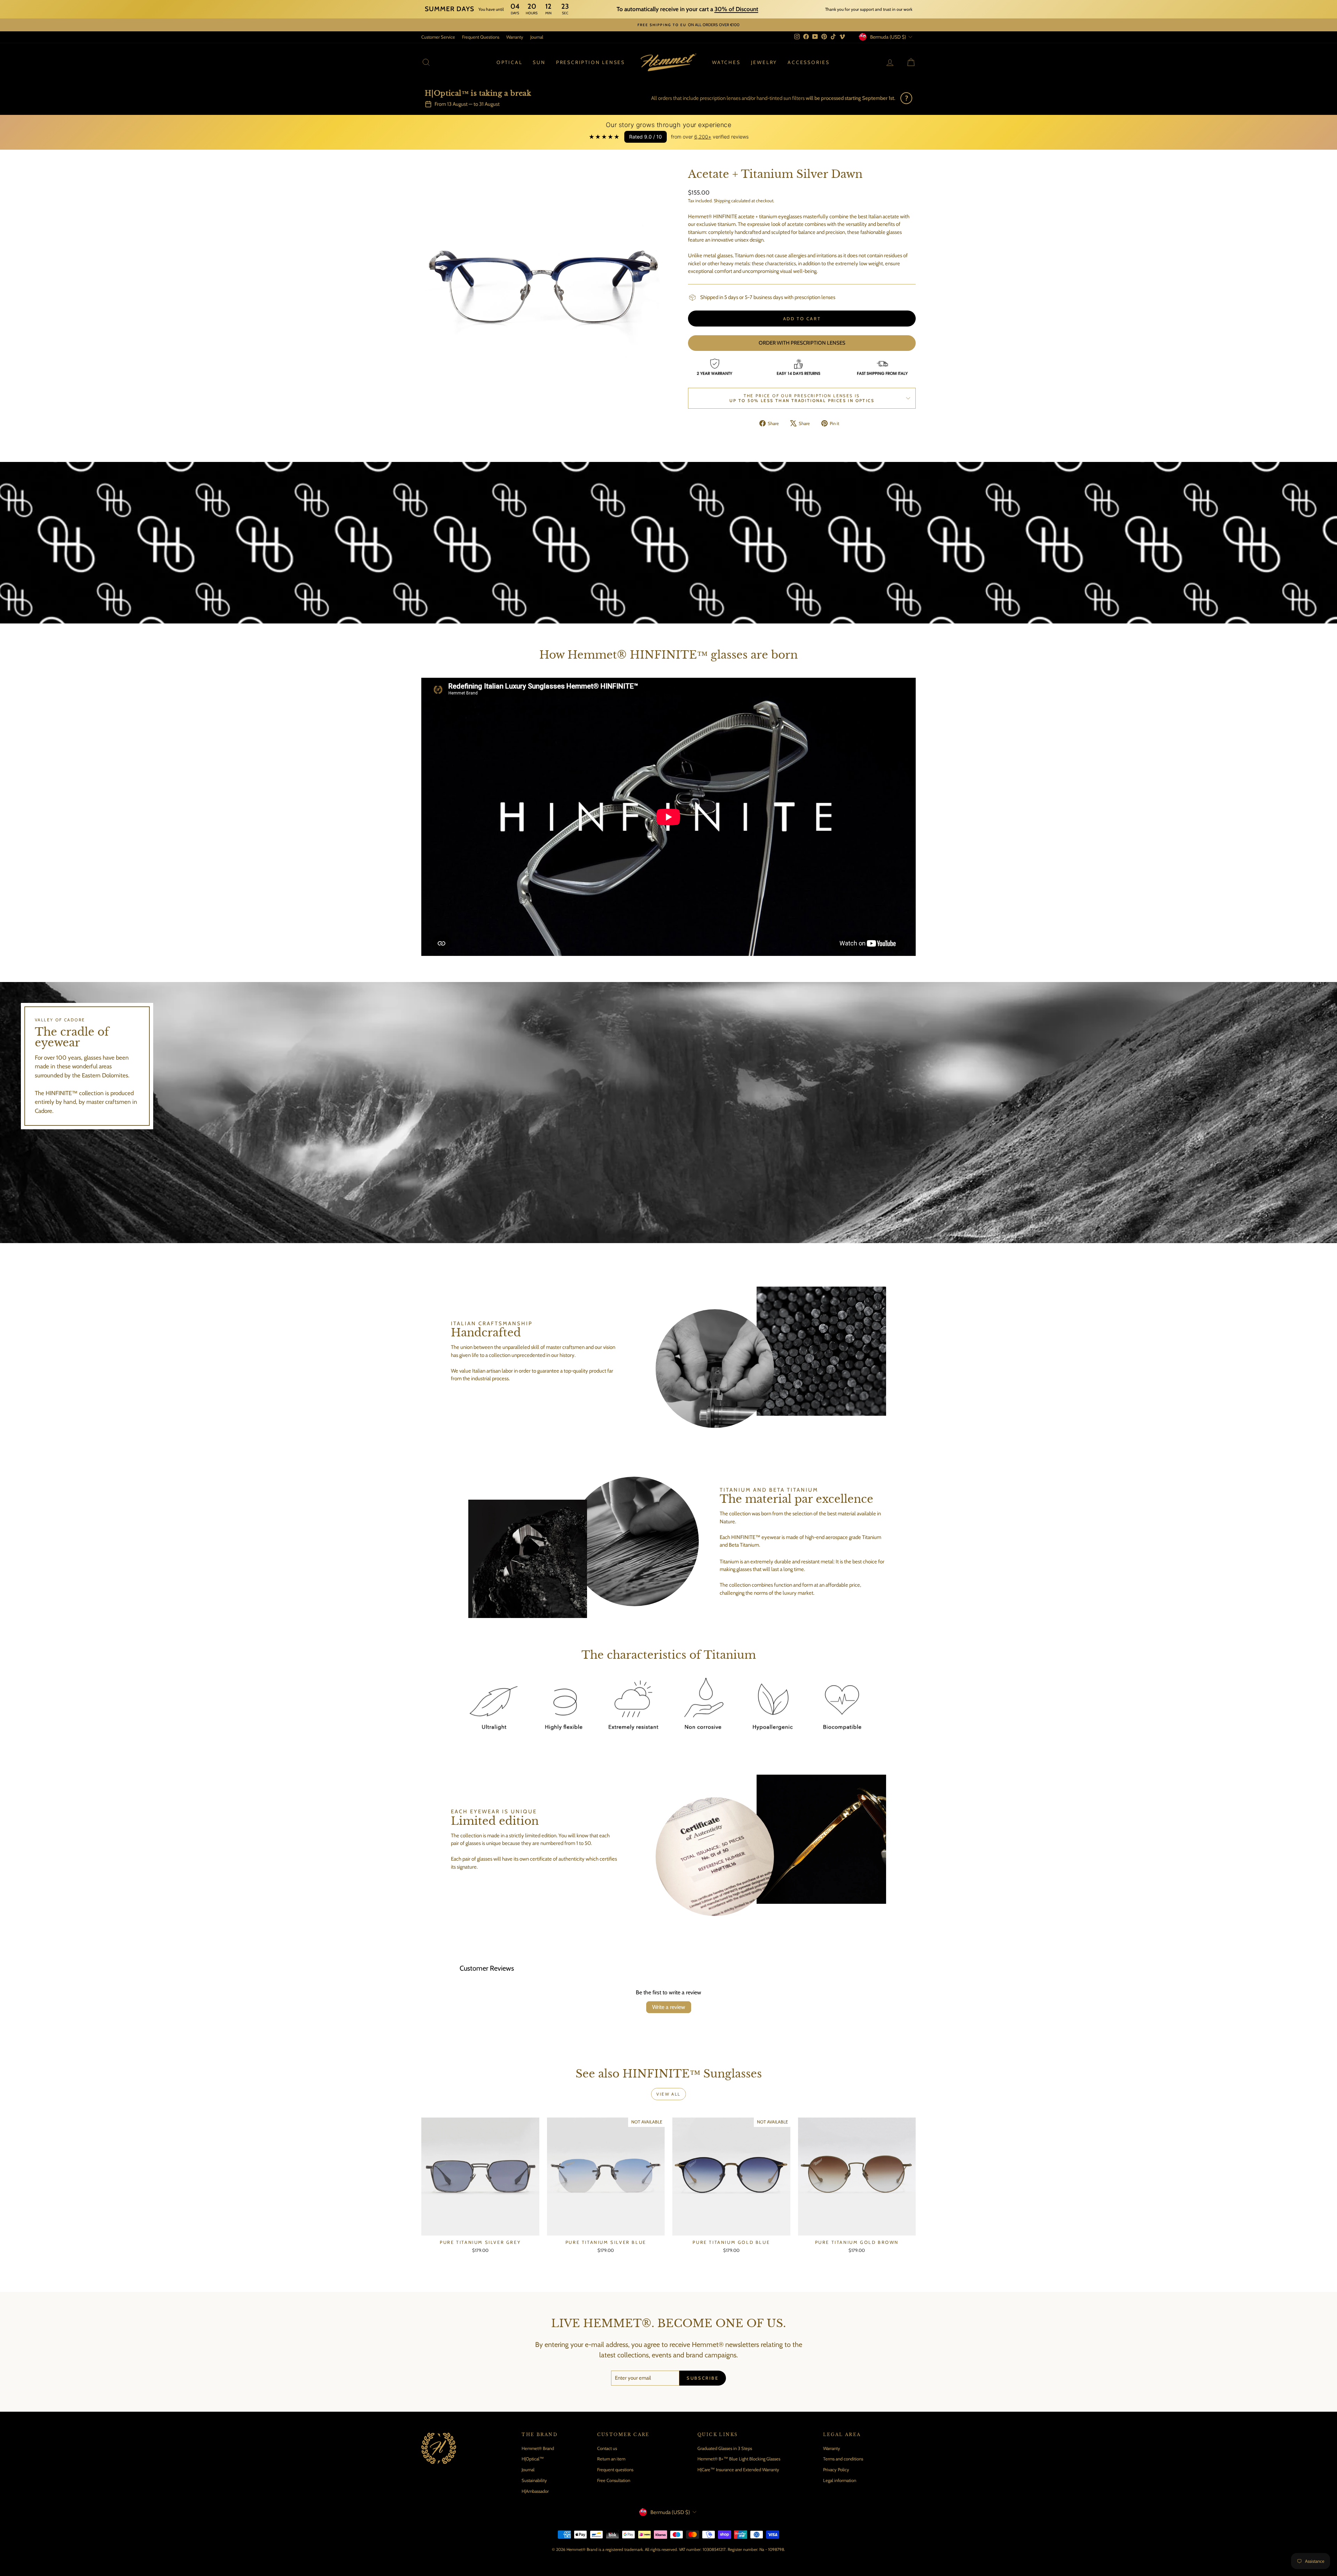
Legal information (840, 2480)
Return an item (611, 2459)
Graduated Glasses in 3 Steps (725, 2448)
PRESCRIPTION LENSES (591, 62)
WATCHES (726, 62)
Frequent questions (615, 2469)
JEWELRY (764, 62)
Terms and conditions (843, 2459)
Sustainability (534, 2480)
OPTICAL (510, 62)
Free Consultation (614, 2480)
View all (668, 2094)
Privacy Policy (836, 2469)
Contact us (607, 2448)
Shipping (722, 201)
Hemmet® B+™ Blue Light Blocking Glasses (739, 2459)
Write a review (669, 2007)
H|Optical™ (533, 2459)
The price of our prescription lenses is (802, 398)
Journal (537, 37)
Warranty (515, 37)
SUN (539, 62)
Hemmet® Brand (538, 2448)
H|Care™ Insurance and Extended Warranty (738, 2469)
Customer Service (438, 37)
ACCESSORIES (809, 62)
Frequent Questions (481, 37)
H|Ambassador (535, 2491)
